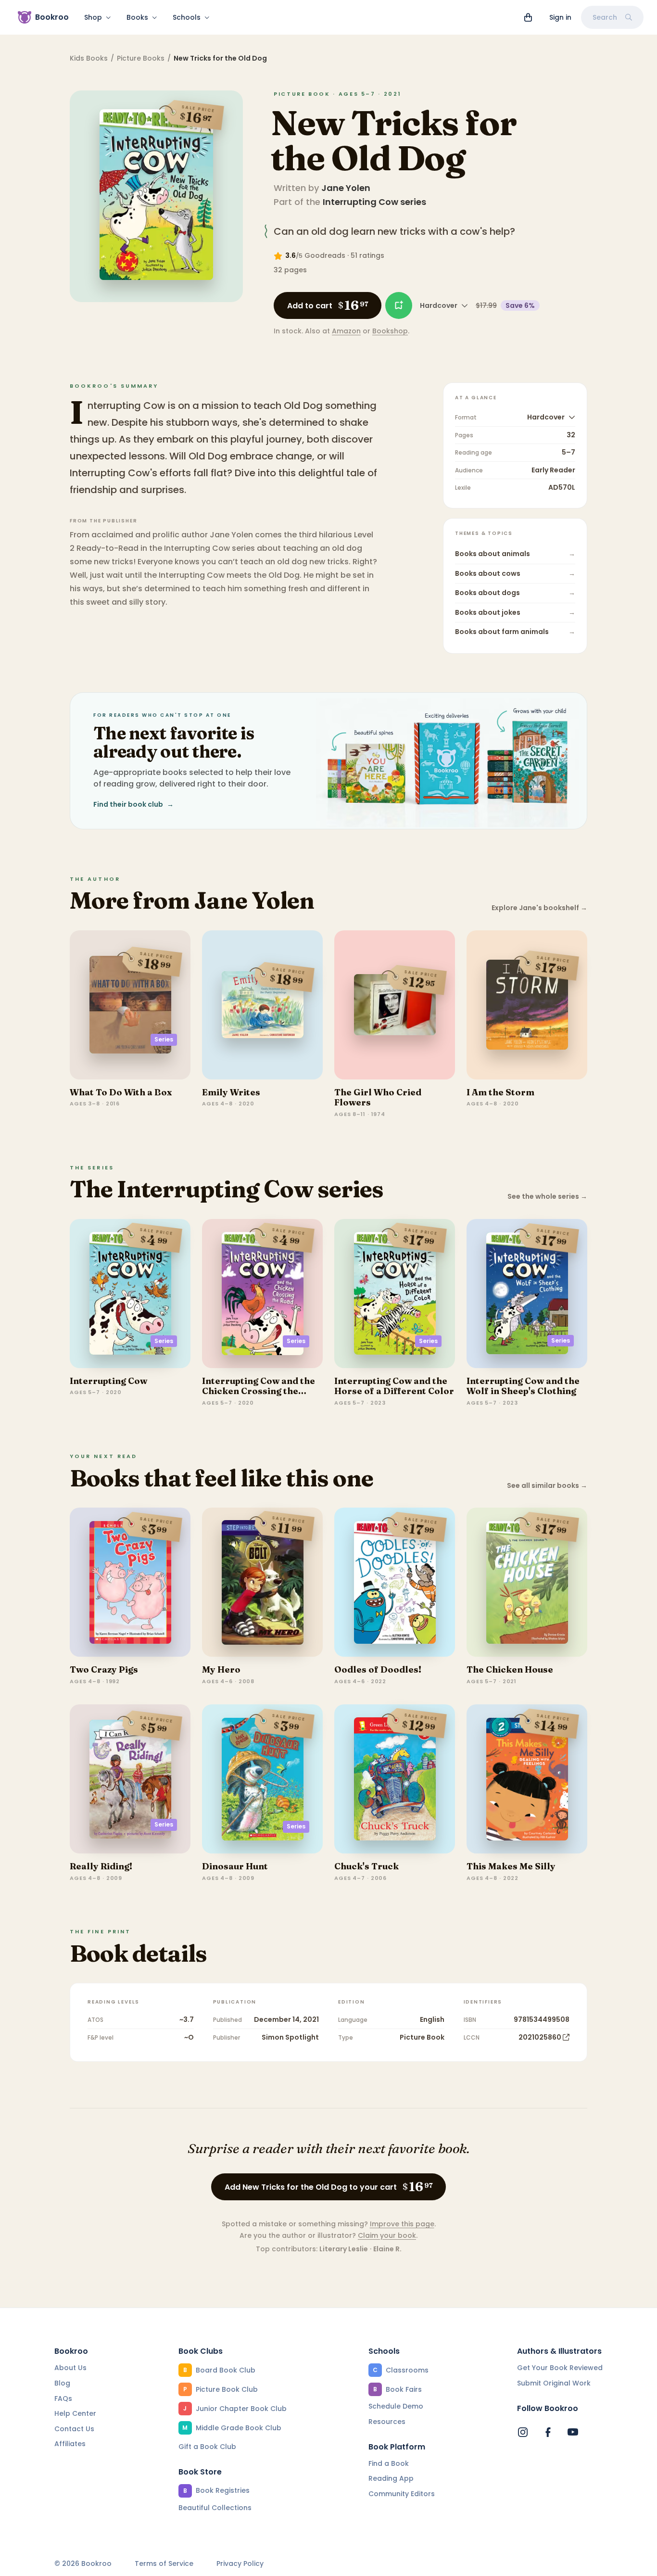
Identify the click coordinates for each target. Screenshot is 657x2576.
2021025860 (540, 2037)
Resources (387, 2422)
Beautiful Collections (215, 2508)
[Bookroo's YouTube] (573, 2432)
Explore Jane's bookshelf (539, 908)
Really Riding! (101, 1866)
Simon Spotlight (290, 2037)
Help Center (75, 2413)
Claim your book (387, 2235)
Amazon (346, 331)
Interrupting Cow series (374, 202)
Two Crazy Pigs (104, 1669)
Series (164, 1039)
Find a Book (389, 2463)
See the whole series (547, 1197)
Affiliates (70, 2444)
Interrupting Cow (108, 1381)
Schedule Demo (396, 2406)
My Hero (221, 1669)
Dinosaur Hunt (235, 1866)
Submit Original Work (554, 2383)
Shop (93, 17)
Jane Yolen (346, 188)
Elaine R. (387, 2249)
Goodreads (325, 255)
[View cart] (528, 17)
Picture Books (141, 58)
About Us (70, 2368)
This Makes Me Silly (511, 1866)
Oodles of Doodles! (378, 1669)
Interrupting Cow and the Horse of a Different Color (394, 1386)
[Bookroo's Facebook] (548, 2432)
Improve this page (402, 2224)
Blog (62, 2383)
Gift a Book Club (207, 2447)
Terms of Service (164, 2564)
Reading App (391, 2478)
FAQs (63, 2398)
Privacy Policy (240, 2564)
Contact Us (74, 2429)
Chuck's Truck (366, 1866)
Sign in (560, 17)
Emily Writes (231, 1092)
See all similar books (547, 1486)
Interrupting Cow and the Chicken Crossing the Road (259, 1391)
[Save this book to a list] (399, 305)
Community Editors (402, 2494)
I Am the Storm (500, 1092)
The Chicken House (510, 1669)
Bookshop (390, 331)
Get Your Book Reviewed (560, 2368)
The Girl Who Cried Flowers (378, 1098)
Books (137, 17)
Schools (187, 17)
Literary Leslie (344, 2249)
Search (605, 17)
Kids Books (89, 58)
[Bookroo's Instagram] (523, 2432)
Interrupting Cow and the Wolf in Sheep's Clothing (523, 1386)
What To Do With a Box (121, 1092)
